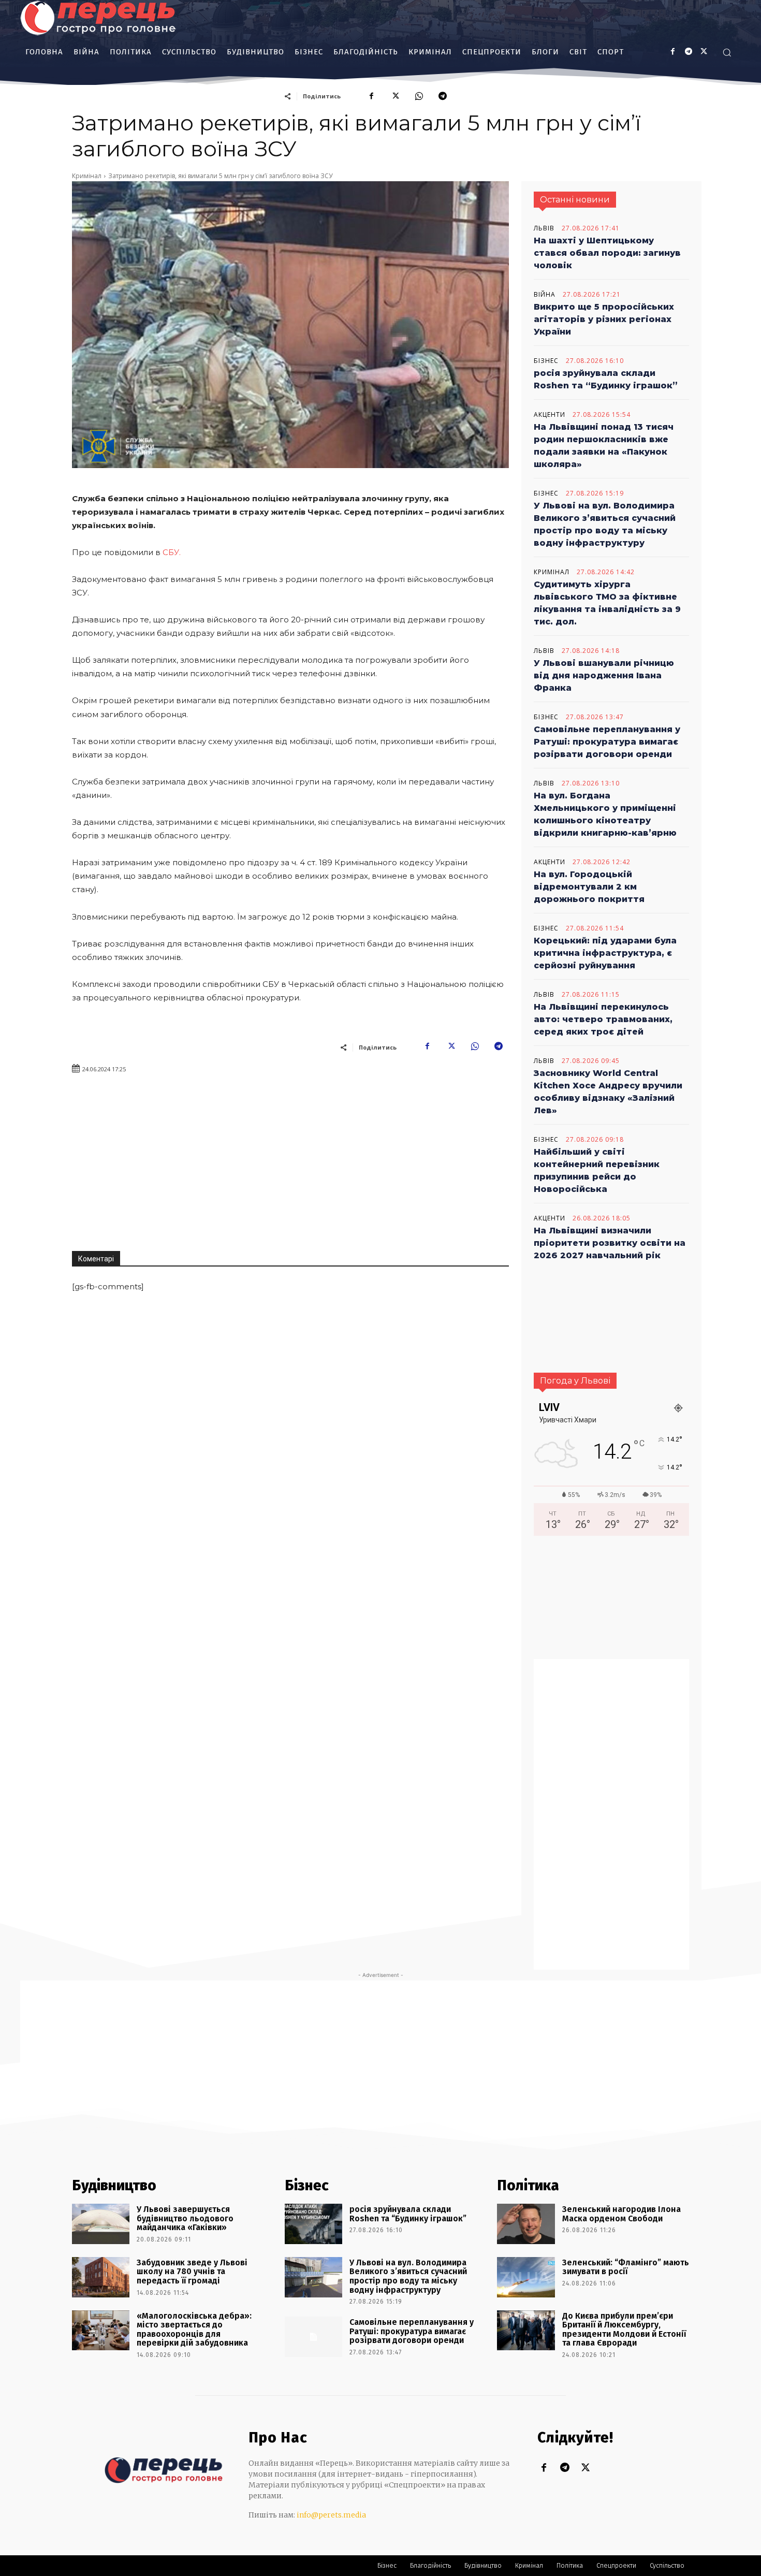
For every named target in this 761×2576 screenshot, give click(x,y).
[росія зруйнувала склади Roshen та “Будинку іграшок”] (313, 2224)
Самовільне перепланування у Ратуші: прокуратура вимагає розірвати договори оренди (607, 742)
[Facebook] (673, 52)
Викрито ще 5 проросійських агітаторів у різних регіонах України (604, 319)
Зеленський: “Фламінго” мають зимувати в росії (626, 2267)
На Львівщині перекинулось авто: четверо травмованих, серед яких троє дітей (603, 1019)
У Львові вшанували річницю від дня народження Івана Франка (604, 675)
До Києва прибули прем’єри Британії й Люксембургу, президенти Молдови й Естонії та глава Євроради (624, 2330)
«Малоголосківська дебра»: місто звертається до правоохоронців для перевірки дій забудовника (194, 2330)
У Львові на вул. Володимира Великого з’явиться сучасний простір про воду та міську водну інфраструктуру (408, 2276)
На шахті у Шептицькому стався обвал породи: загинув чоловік (607, 253)
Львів (544, 228)
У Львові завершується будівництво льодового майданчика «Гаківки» (185, 2218)
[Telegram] (443, 96)
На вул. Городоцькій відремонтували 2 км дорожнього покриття (589, 887)
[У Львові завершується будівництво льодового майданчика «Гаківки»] (101, 2224)
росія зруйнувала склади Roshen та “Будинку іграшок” (408, 2214)
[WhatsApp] (419, 96)
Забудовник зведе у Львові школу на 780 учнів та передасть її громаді (192, 2272)
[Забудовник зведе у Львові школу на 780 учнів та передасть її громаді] (101, 2277)
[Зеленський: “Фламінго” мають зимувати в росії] (526, 2277)
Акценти (550, 415)
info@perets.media (331, 2515)
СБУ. (173, 552)
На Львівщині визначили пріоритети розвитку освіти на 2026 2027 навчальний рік (610, 1243)
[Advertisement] (400, 1158)
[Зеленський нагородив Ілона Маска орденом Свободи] (526, 2224)
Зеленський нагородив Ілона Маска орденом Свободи (621, 2214)
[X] (704, 52)
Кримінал (87, 176)
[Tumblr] (688, 52)
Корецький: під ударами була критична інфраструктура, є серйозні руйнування (605, 953)
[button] (727, 52)
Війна (545, 295)
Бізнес (546, 361)
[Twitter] (585, 2469)
